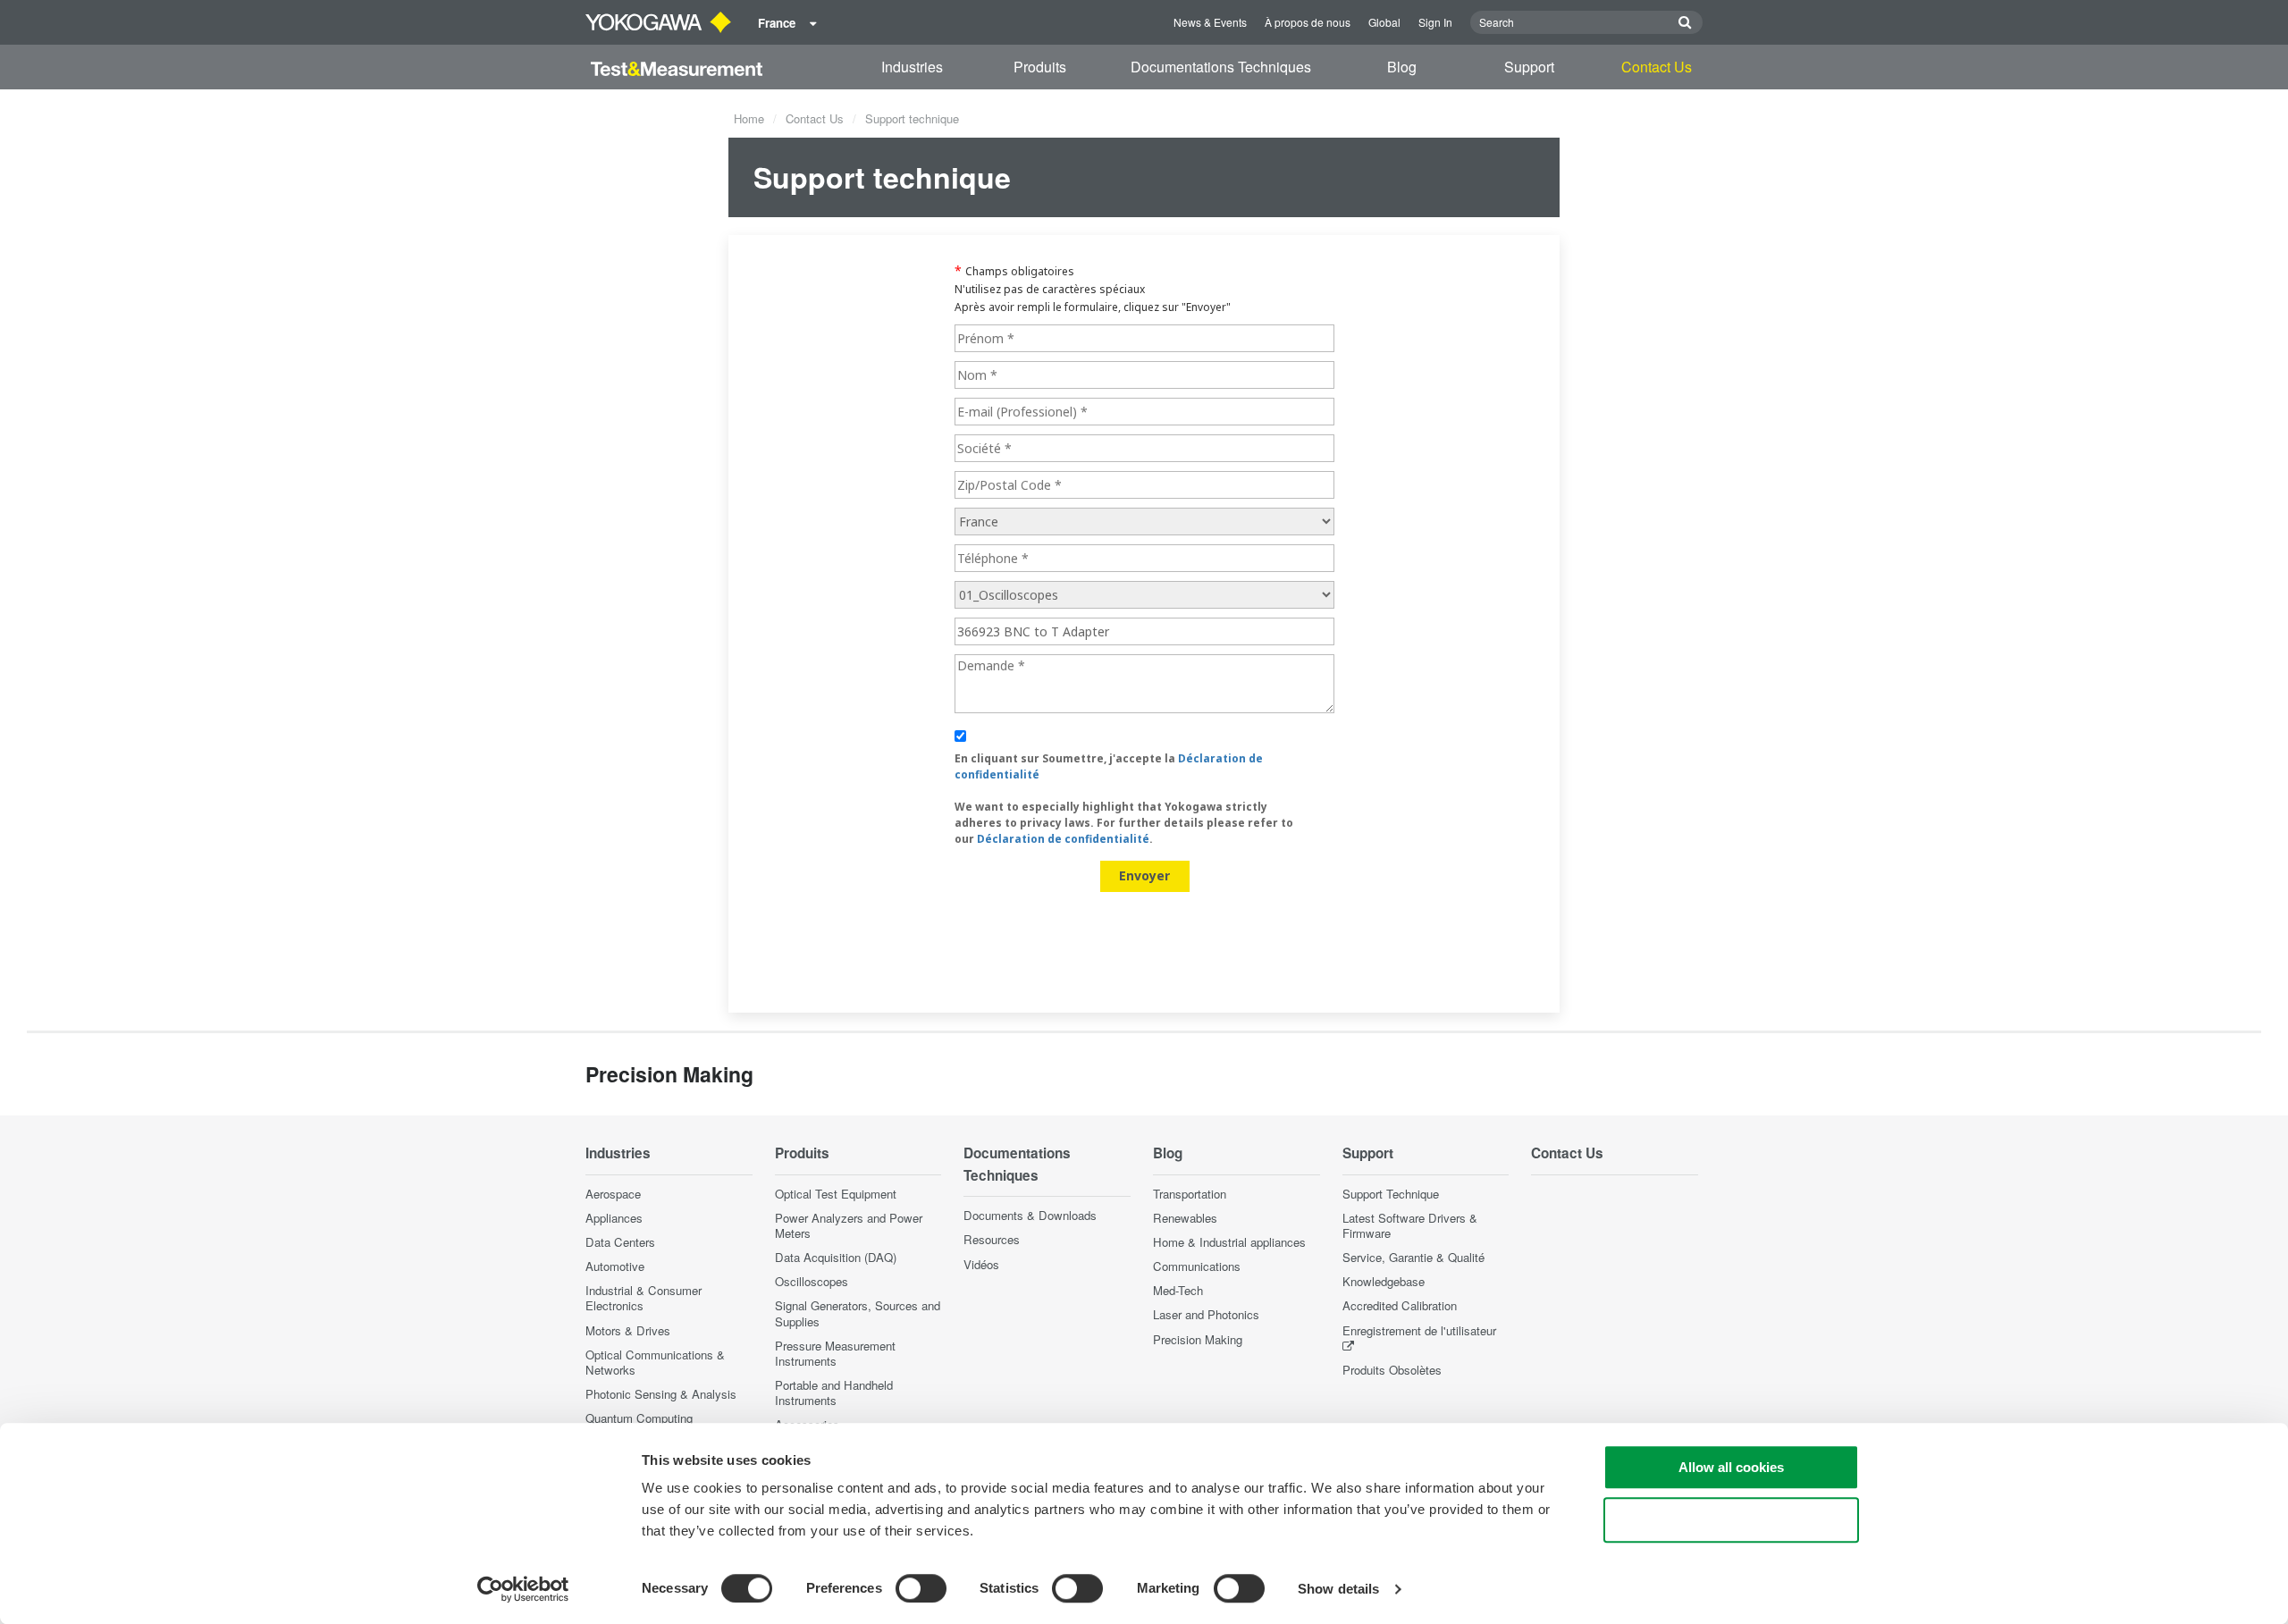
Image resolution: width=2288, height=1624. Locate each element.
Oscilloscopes (812, 1281)
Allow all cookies (1731, 1467)
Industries (912, 67)
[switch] (921, 1588)
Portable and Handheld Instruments (834, 1393)
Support (1529, 67)
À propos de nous (1308, 22)
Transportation (1190, 1194)
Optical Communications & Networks (655, 1362)
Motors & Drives (628, 1330)
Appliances (614, 1218)
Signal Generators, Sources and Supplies (858, 1313)
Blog (1402, 67)
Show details (1338, 1589)
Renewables (1185, 1218)
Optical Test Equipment (836, 1194)
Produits (1040, 67)
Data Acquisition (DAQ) (836, 1257)
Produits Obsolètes (1392, 1370)
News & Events (1210, 22)
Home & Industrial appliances (1229, 1242)
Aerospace (613, 1194)
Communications (1197, 1266)
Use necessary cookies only (1731, 1520)
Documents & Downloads (1030, 1215)
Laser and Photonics (1206, 1314)
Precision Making (1198, 1339)
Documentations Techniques (1221, 67)
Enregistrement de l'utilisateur (1419, 1330)
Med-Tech (1178, 1290)
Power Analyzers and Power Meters (849, 1225)
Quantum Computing (639, 1418)
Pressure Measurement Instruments (835, 1353)
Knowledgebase (1384, 1281)
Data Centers (620, 1242)
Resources (992, 1239)
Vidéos (981, 1264)
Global (1384, 22)
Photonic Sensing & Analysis (661, 1394)
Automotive (615, 1266)
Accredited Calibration (1400, 1305)
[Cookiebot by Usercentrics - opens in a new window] (523, 1589)
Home (749, 118)
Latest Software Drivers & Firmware (1410, 1225)
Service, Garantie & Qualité (1413, 1257)
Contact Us (1657, 67)
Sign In (1435, 22)
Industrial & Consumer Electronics (643, 1298)
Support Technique (1391, 1194)
